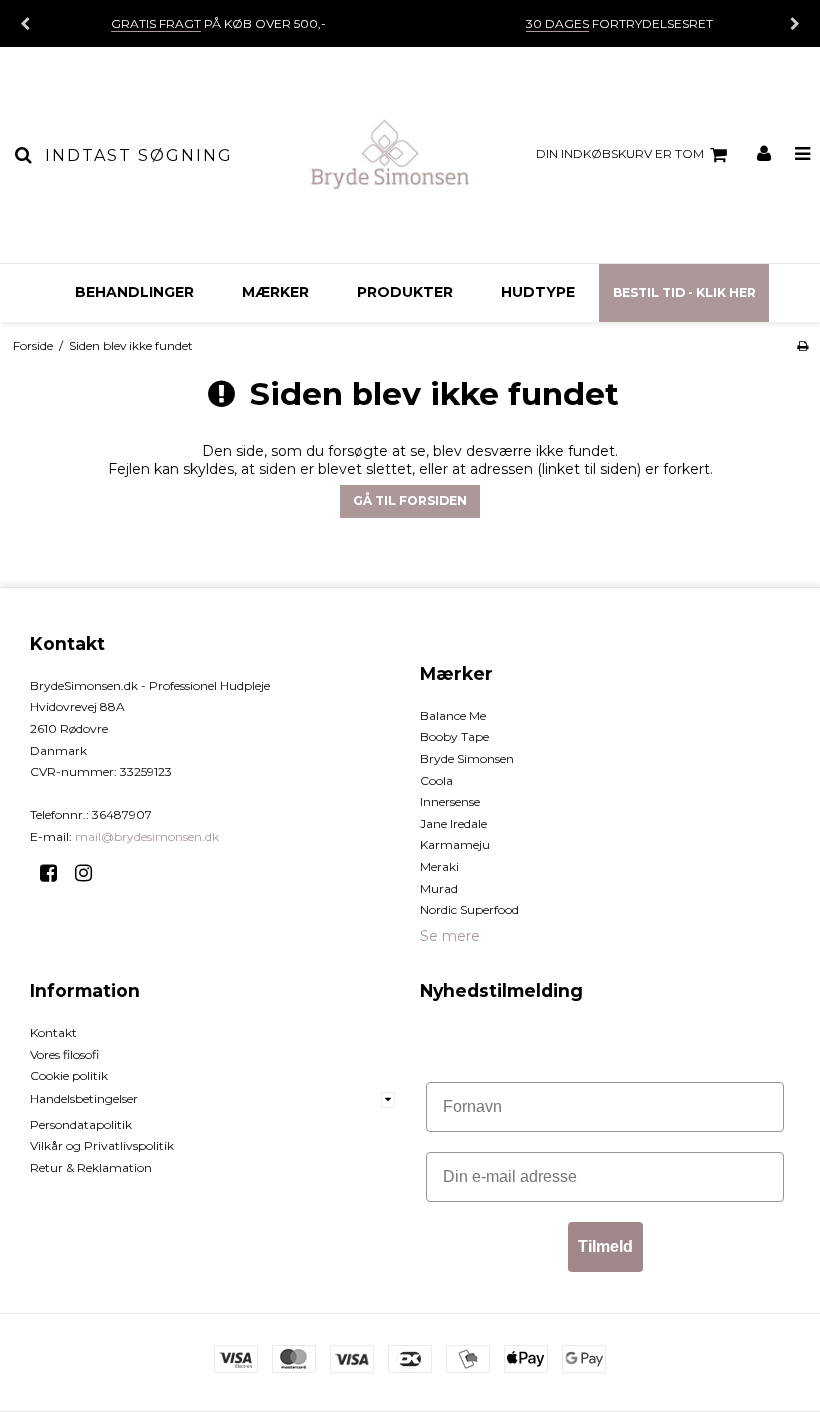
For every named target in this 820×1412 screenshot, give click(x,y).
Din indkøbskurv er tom (620, 153)
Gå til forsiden (410, 500)
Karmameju (455, 844)
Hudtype (538, 292)
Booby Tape (454, 736)
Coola (436, 780)
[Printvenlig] (802, 345)
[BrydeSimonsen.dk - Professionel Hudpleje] (390, 155)
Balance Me (453, 715)
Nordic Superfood (469, 909)
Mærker (275, 292)
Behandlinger (134, 292)
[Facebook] (55, 873)
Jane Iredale (453, 823)
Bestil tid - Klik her (684, 292)
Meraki (439, 866)
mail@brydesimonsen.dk (147, 836)
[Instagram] (90, 873)
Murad (439, 888)
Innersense (450, 801)
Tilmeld (605, 1246)
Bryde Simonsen (467, 758)
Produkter (405, 292)
